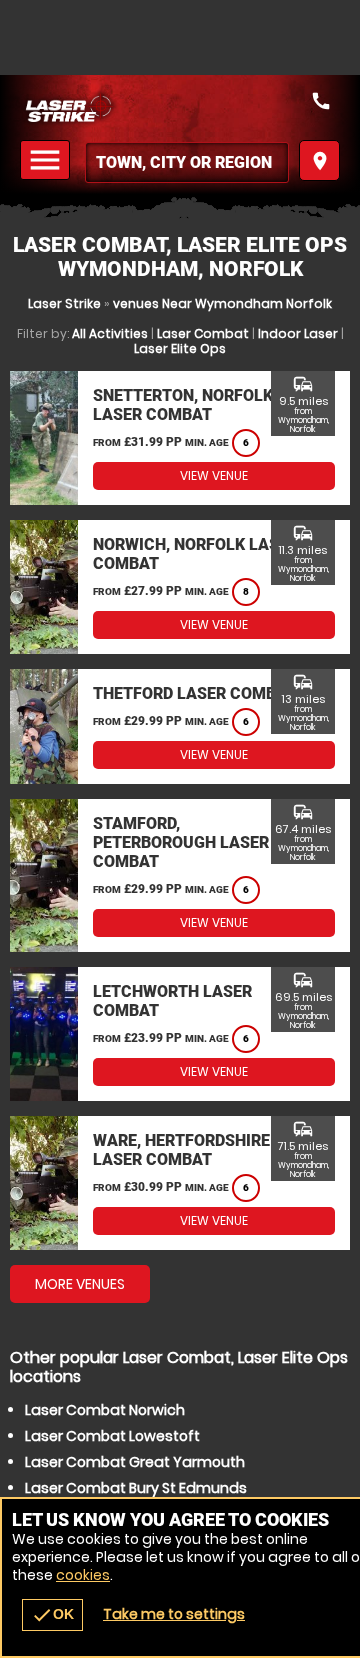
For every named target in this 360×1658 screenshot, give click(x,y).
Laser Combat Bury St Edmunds (136, 1488)
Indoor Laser (298, 333)
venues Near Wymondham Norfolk (222, 303)
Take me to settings (174, 1614)
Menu (48, 160)
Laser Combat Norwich (105, 1410)
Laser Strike (64, 303)
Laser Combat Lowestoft (112, 1436)
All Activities (110, 333)
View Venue (214, 475)
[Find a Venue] (187, 162)
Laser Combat (203, 333)
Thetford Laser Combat (194, 693)
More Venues (80, 1284)
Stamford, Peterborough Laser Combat (181, 842)
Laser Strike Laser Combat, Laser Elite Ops (180, 107)
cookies (83, 1575)
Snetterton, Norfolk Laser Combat (183, 405)
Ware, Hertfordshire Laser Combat (181, 1150)
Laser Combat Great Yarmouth (135, 1462)
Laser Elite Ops (180, 348)
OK (52, 1615)
